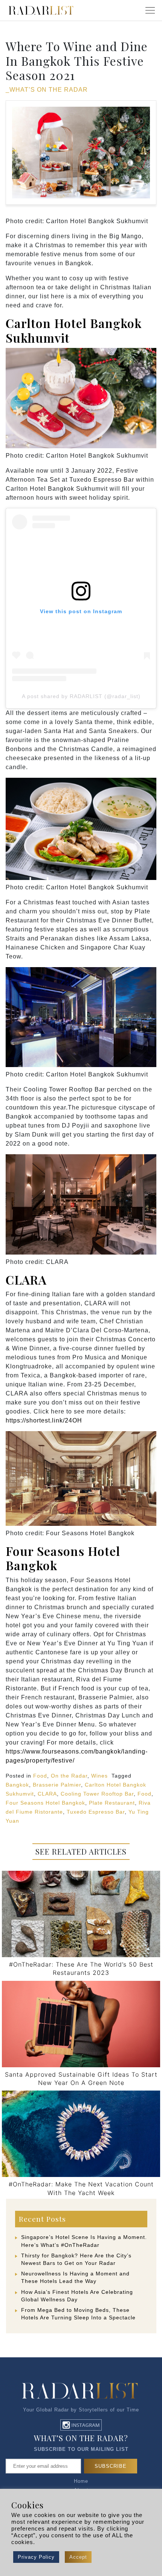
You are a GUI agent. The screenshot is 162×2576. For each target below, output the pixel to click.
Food (40, 1776)
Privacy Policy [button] (36, 2557)
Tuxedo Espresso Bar (96, 1812)
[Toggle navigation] (150, 11)
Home (81, 2481)
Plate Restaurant (112, 1803)
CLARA (26, 1280)
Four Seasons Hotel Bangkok (63, 1558)
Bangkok (17, 1785)
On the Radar (69, 1776)
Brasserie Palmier (57, 1785)
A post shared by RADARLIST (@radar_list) (81, 696)
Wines (99, 1776)
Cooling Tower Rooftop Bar (97, 1794)
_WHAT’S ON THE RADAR (47, 90)
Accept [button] (78, 2557)
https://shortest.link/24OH (44, 1420)
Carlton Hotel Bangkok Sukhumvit (74, 330)
